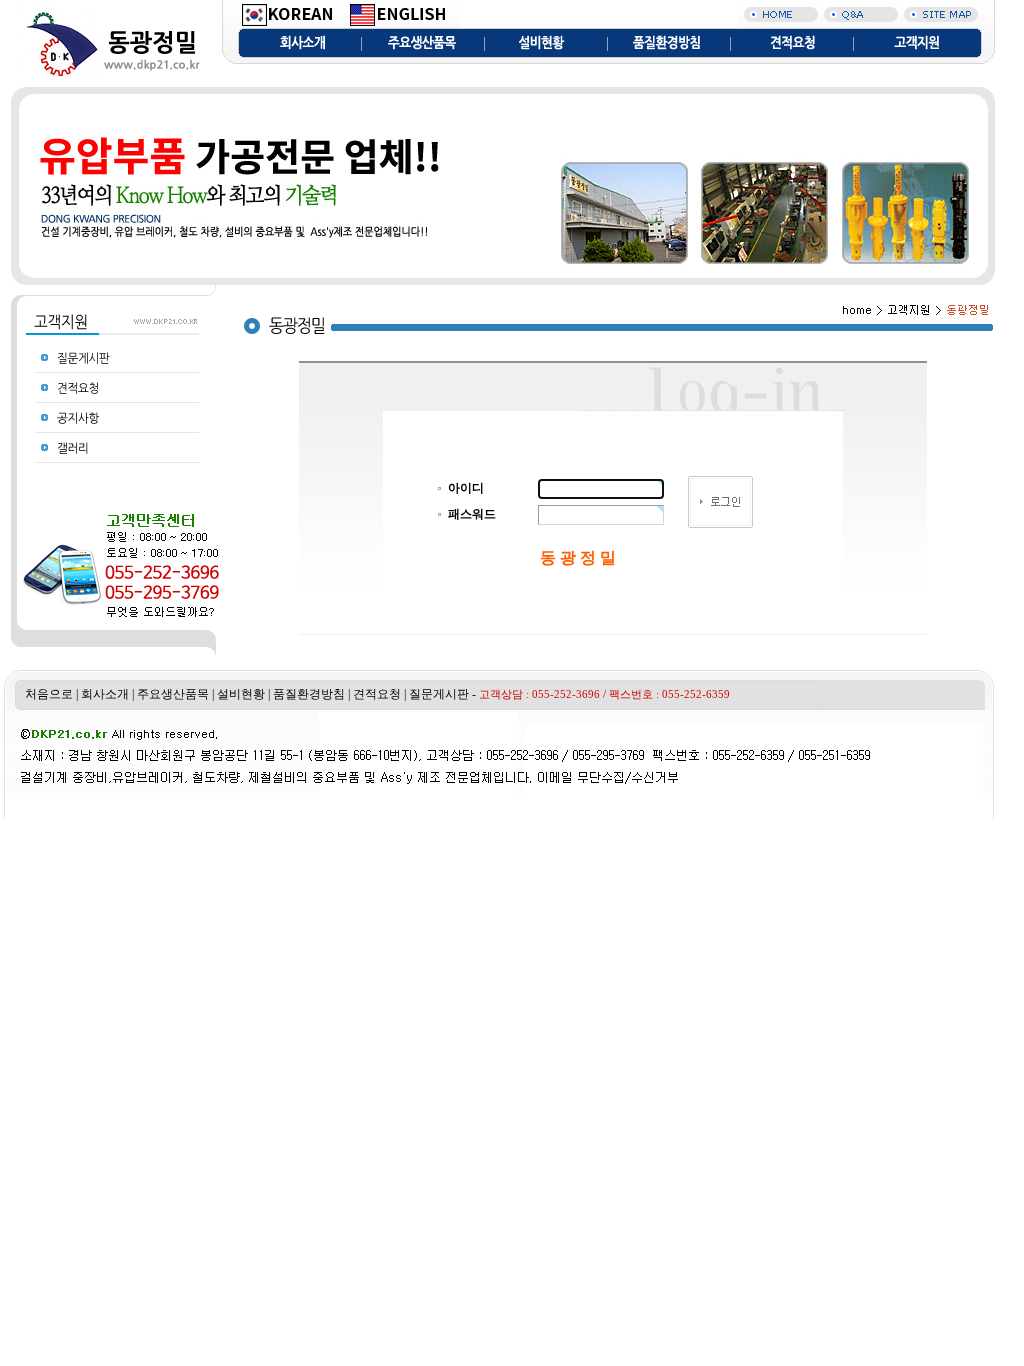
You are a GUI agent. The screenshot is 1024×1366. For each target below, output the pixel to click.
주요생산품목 (173, 694)
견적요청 (377, 694)
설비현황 (241, 694)
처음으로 (49, 694)
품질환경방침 (309, 694)
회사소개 (105, 694)
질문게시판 (439, 694)
